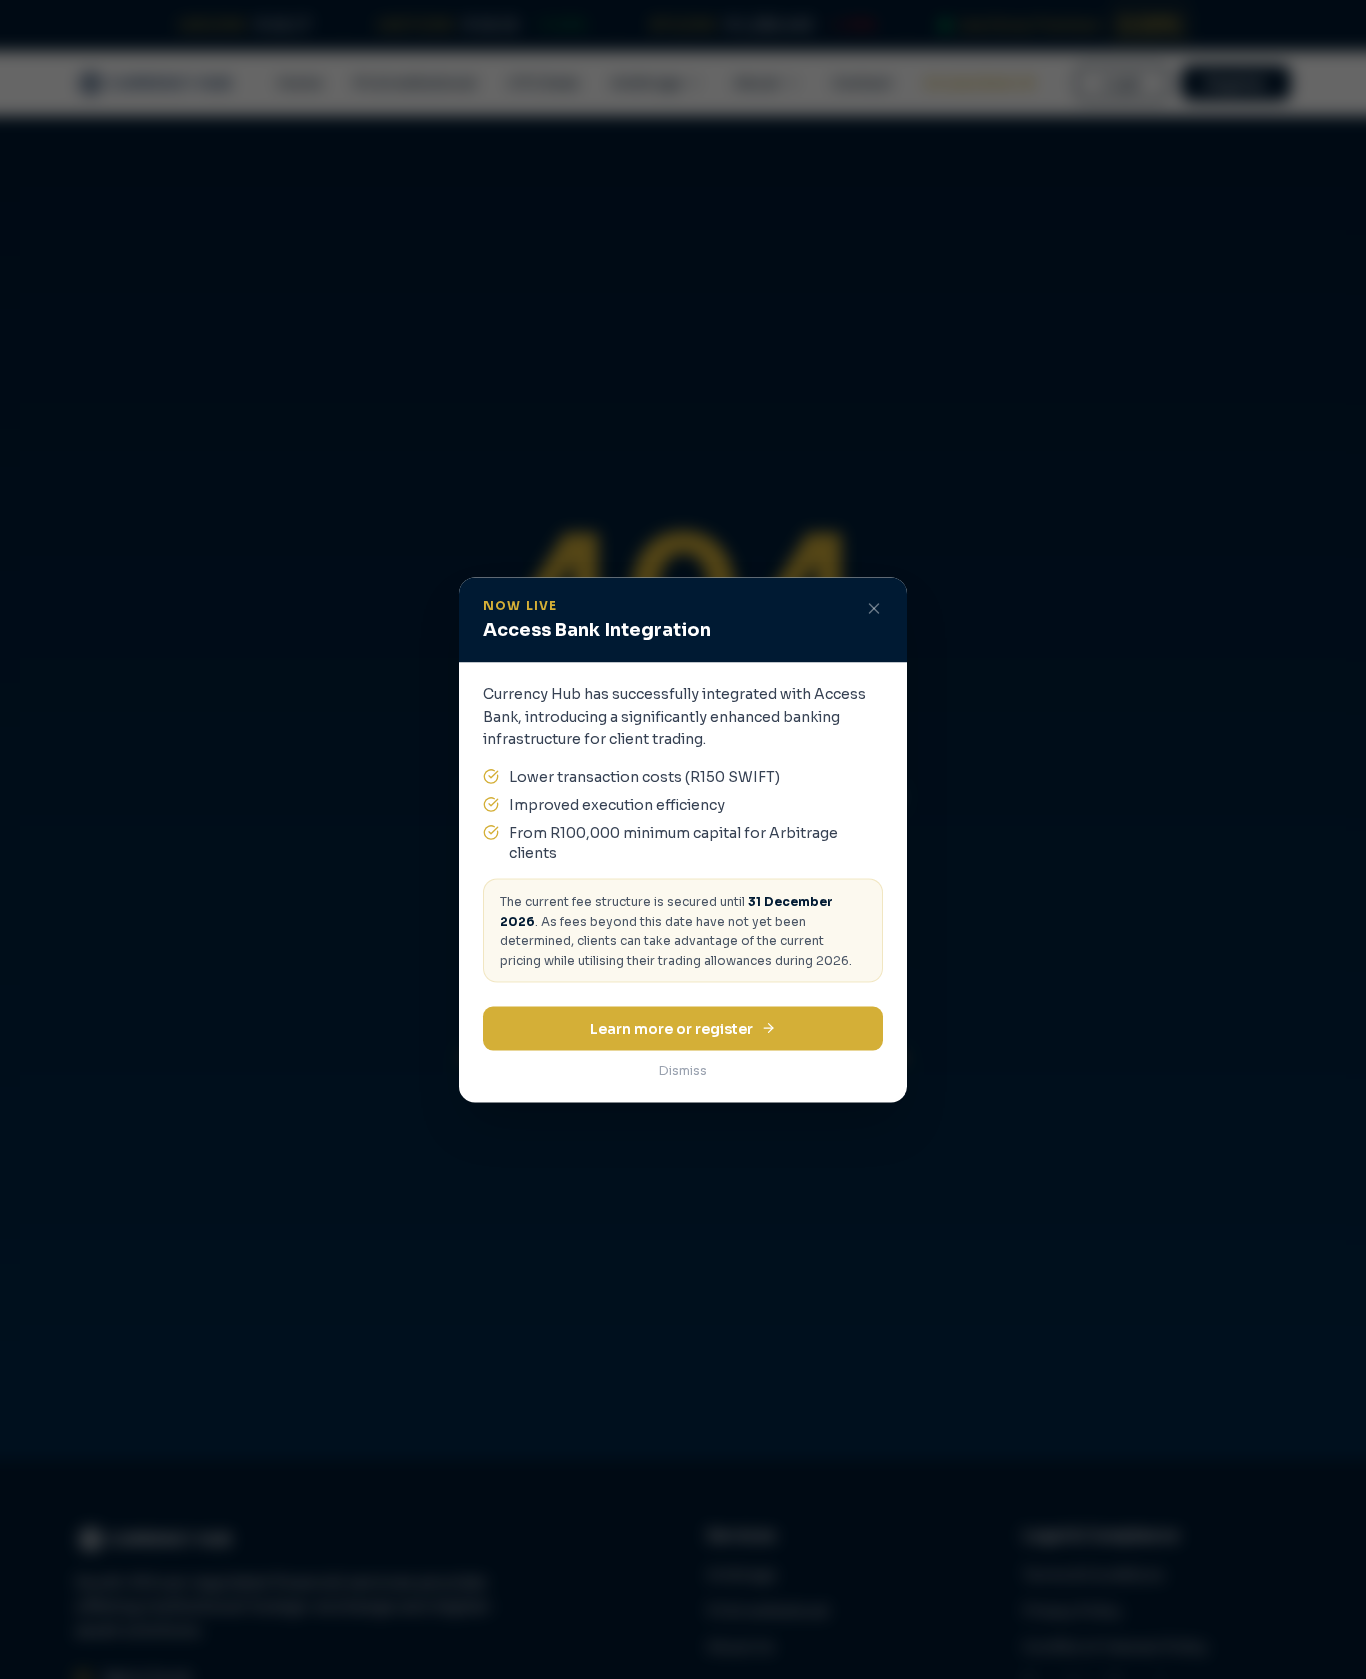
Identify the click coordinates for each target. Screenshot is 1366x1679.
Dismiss (683, 1069)
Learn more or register (671, 1028)
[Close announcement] (874, 608)
